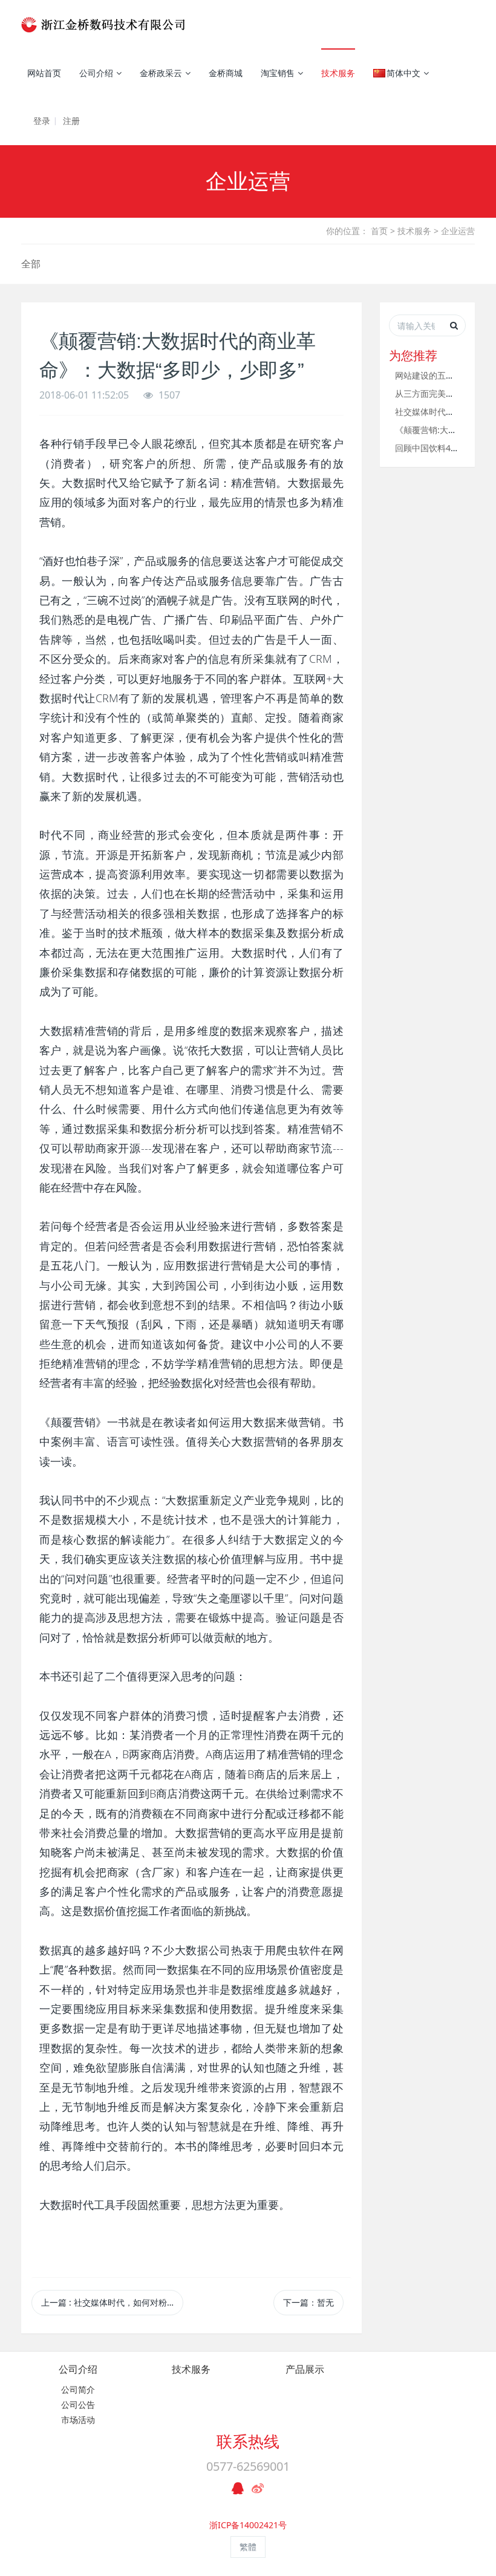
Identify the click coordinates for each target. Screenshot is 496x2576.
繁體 (248, 2547)
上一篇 (112, 2302)
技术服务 (338, 73)
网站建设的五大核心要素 (442, 375)
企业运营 (458, 231)
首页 (379, 231)
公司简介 (78, 2389)
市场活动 (78, 2420)
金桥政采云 (161, 73)
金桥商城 (226, 73)
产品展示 (305, 2369)
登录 (42, 121)
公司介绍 (96, 73)
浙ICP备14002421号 (248, 2525)
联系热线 (248, 2441)
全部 (31, 264)
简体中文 (403, 73)
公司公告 (78, 2405)
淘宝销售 (278, 73)
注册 (71, 121)
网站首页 (44, 73)
